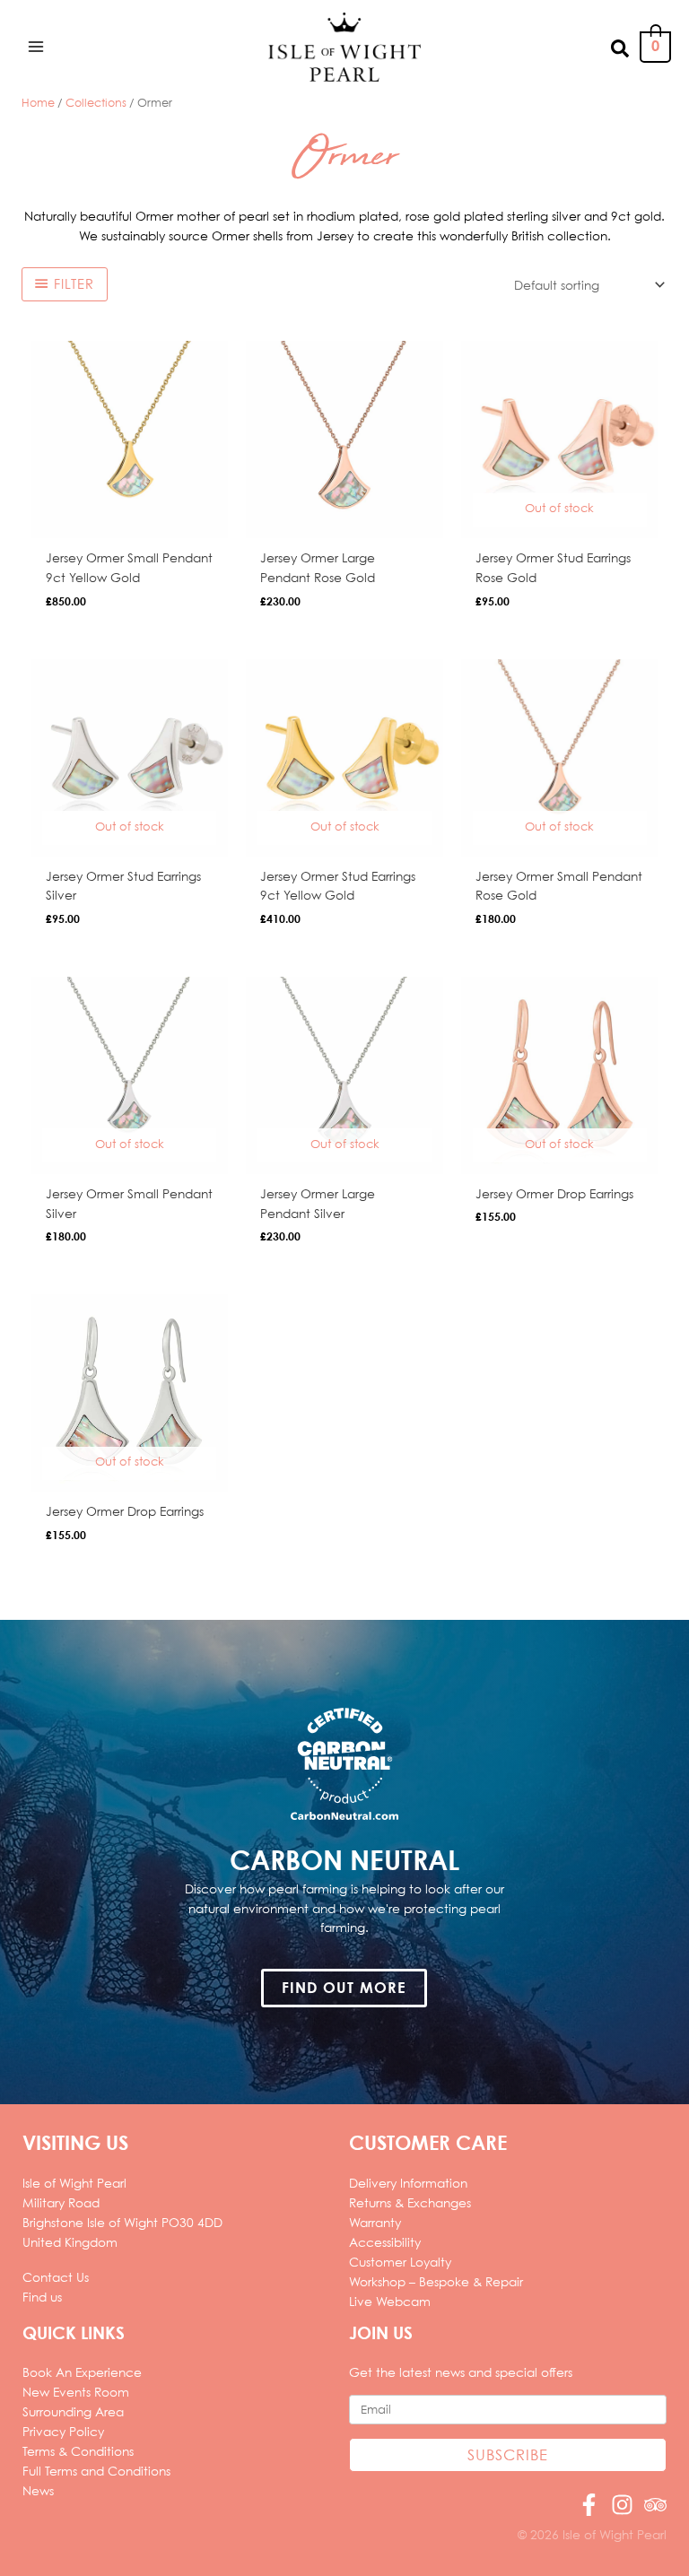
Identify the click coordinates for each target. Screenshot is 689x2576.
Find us (42, 2297)
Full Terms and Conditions (96, 2471)
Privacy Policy (63, 2431)
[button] (621, 47)
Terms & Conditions (78, 2451)
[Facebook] (589, 2505)
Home (38, 102)
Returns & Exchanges (410, 2202)
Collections (96, 102)
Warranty (375, 2222)
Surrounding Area (73, 2411)
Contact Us (56, 2277)
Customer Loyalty (400, 2262)
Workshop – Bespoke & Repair (436, 2281)
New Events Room (76, 2392)
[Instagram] (622, 2505)
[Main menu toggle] (35, 47)
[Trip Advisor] (655, 2505)
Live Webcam (390, 2301)
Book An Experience (82, 2372)
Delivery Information (408, 2183)
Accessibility (385, 2242)
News (38, 2490)
